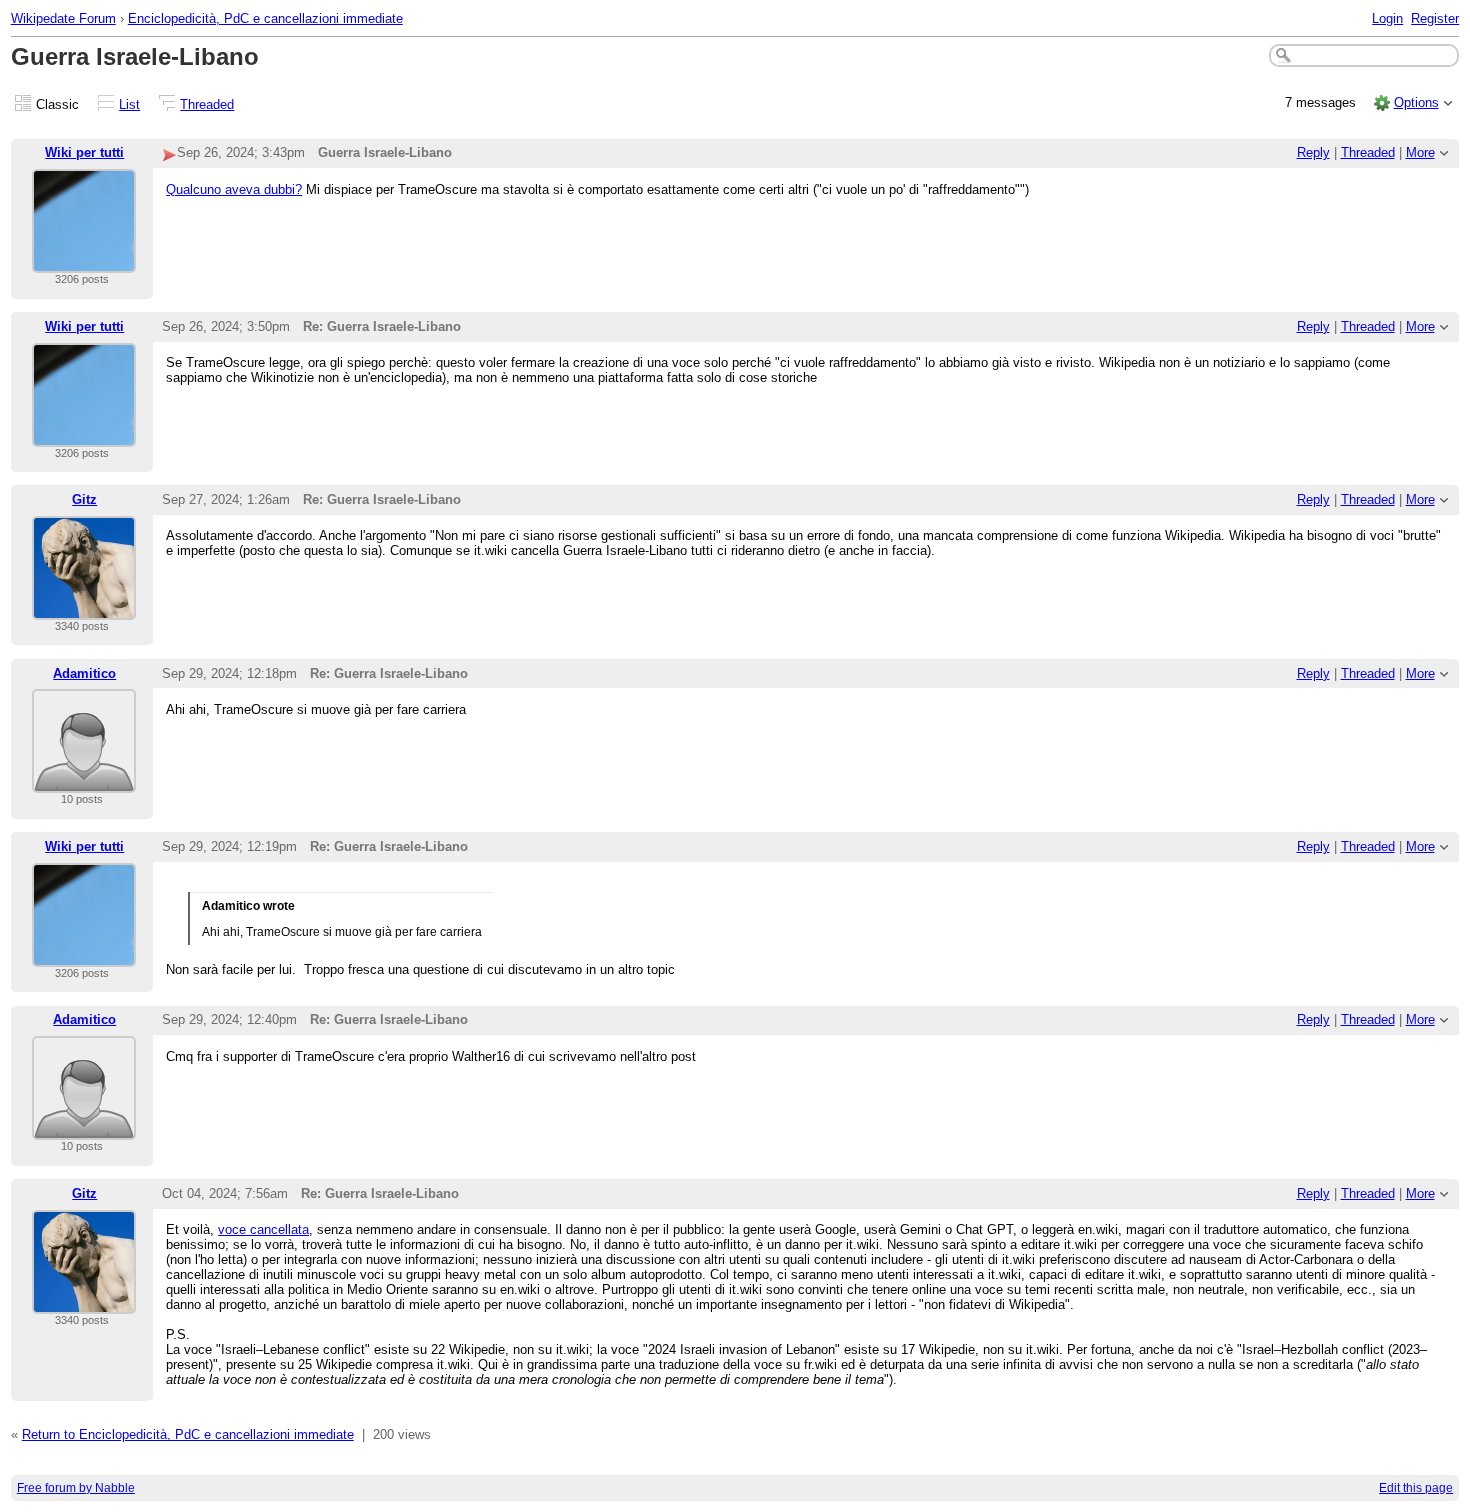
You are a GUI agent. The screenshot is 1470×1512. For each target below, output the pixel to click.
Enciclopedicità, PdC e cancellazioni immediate (265, 18)
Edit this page (1416, 1488)
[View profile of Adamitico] (84, 780)
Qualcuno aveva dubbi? (234, 189)
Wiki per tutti (84, 152)
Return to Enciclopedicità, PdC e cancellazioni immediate (188, 1434)
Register (1435, 18)
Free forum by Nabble (76, 1488)
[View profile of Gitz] (84, 607)
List (129, 104)
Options (1416, 102)
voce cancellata (263, 1229)
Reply (1313, 152)
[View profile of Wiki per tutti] (84, 260)
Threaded (207, 104)
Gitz (84, 499)
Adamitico (84, 673)
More (1420, 152)
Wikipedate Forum (63, 18)
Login (1387, 18)
